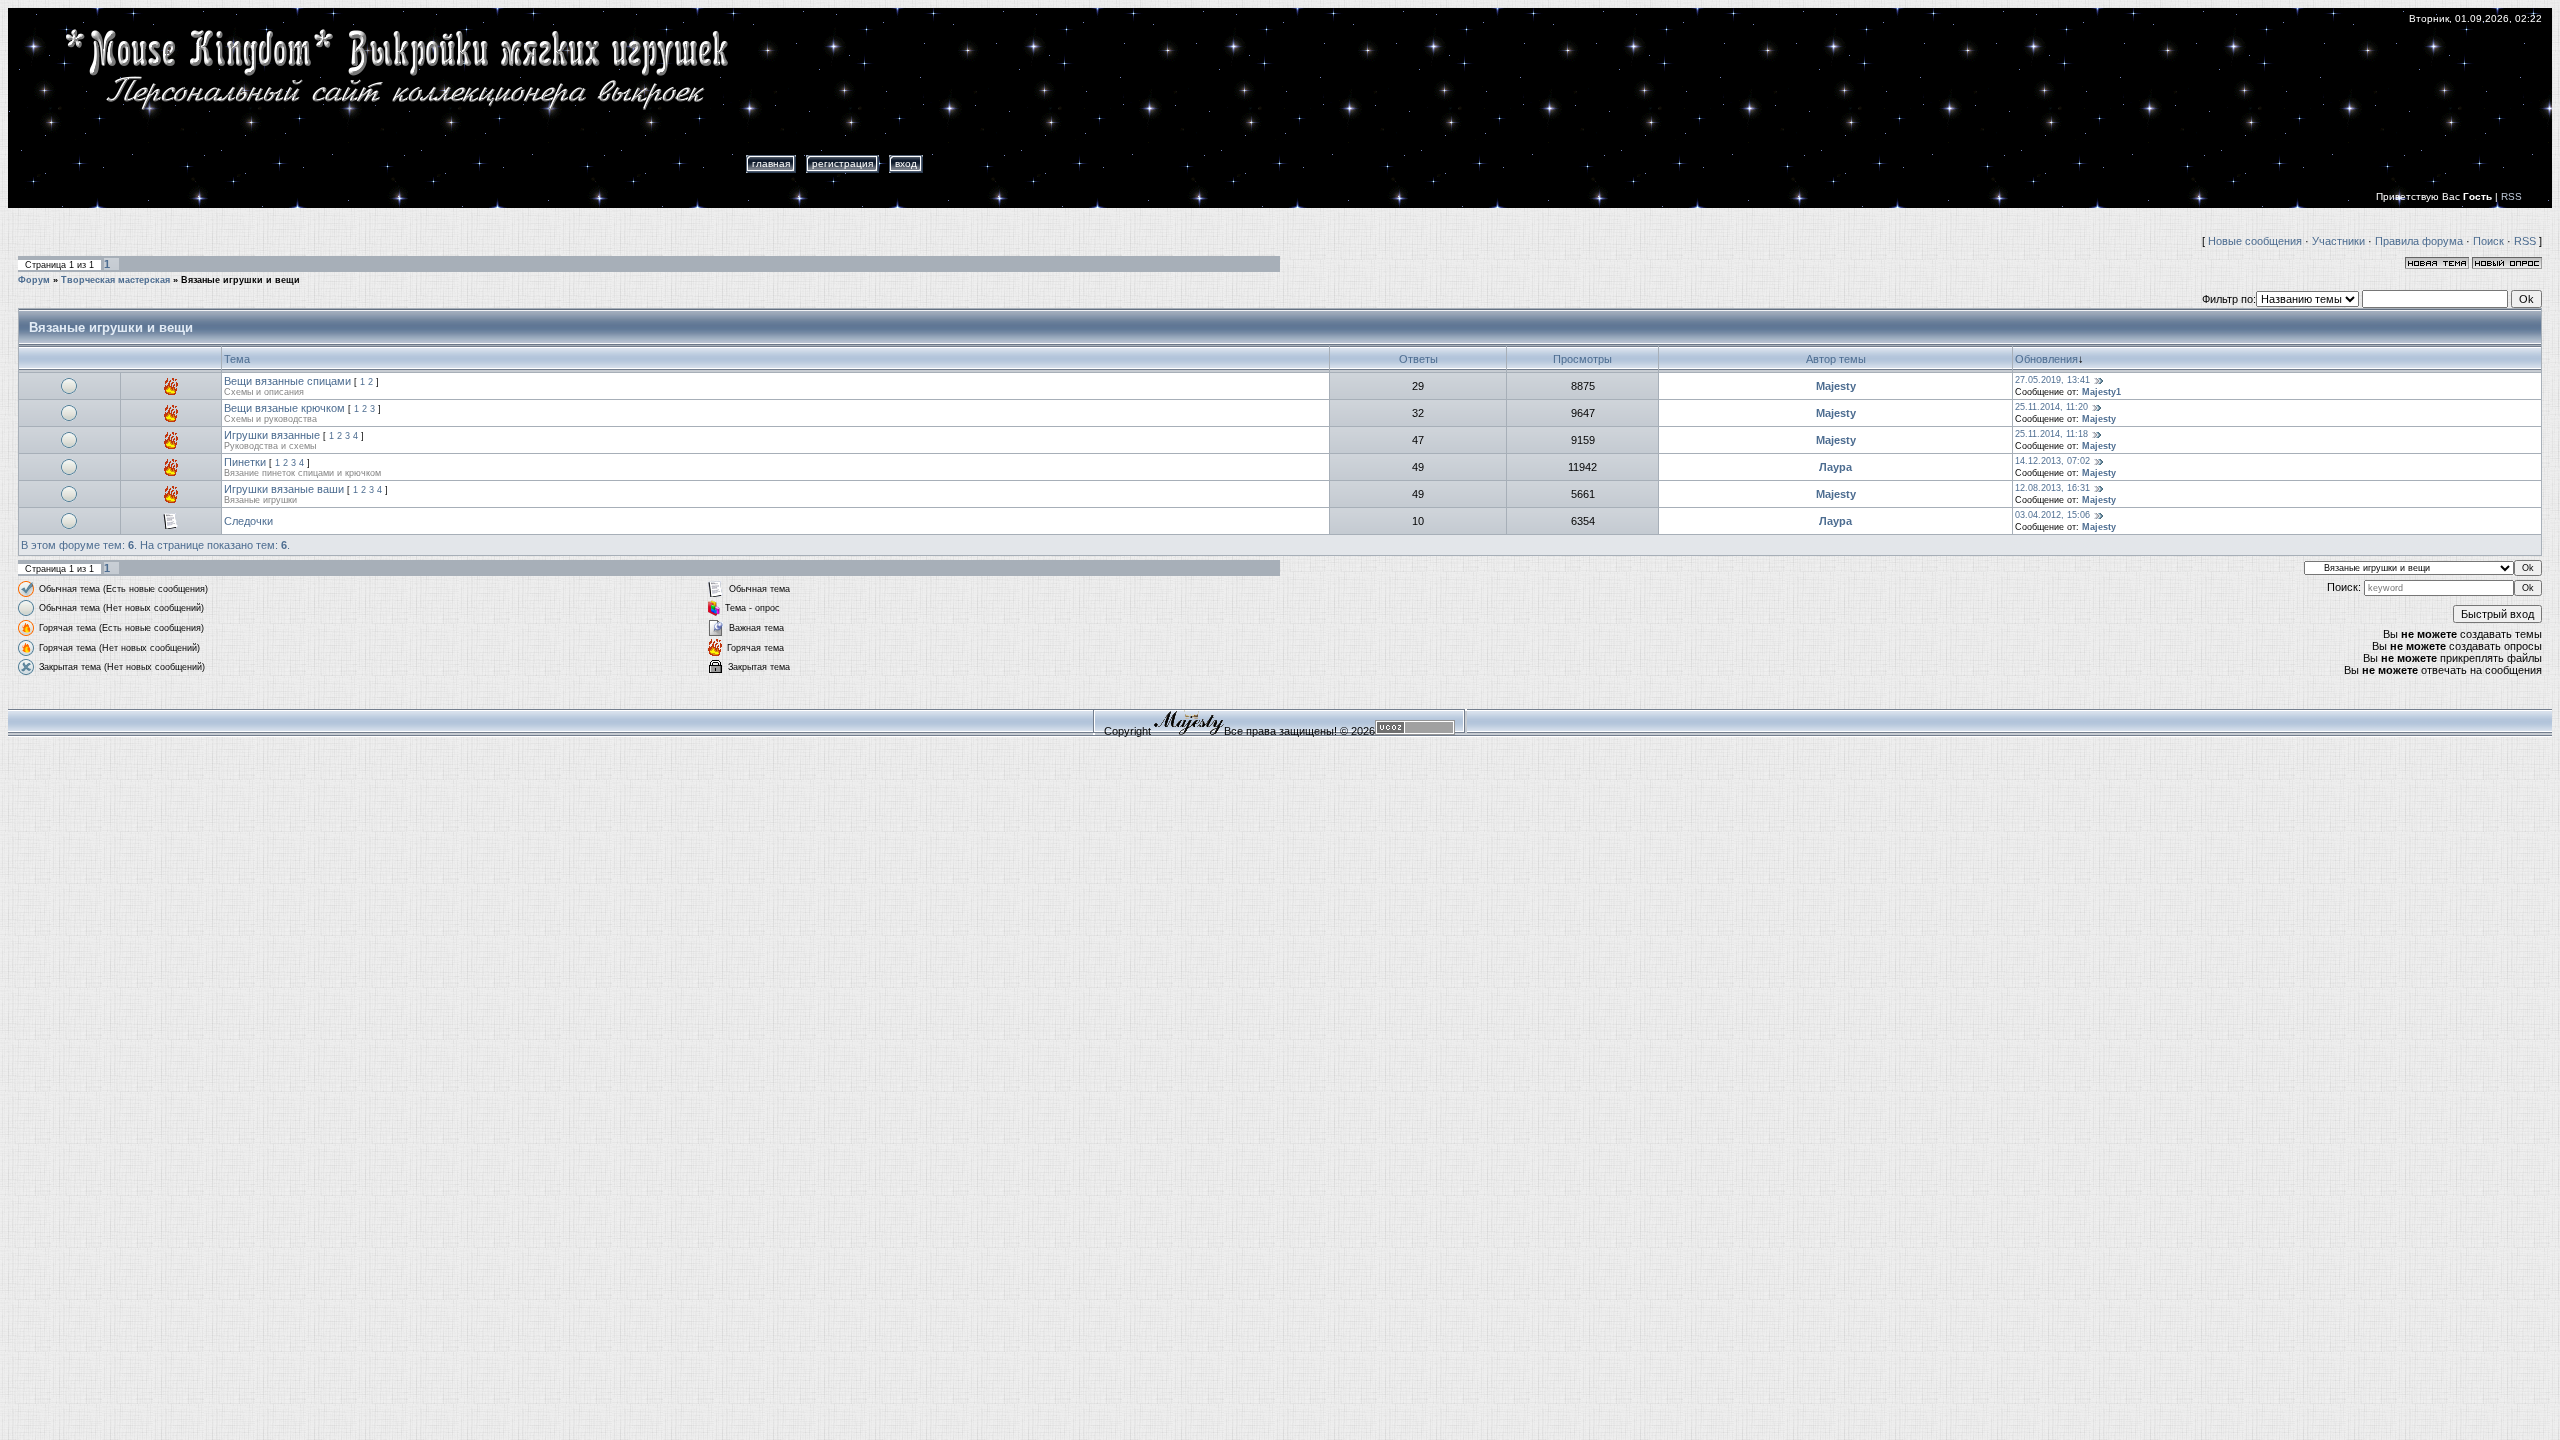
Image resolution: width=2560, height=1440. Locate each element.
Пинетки (245, 462)
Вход (906, 163)
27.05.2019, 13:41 (2052, 380)
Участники (2338, 241)
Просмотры (1582, 359)
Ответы (1418, 359)
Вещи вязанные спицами (287, 381)
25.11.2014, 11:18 (2051, 434)
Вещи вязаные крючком (284, 408)
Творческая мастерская (115, 280)
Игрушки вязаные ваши (284, 489)
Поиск (2488, 241)
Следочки (248, 521)
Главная (771, 163)
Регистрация (842, 163)
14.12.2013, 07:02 (2052, 461)
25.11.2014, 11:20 (2051, 407)
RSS (2511, 196)
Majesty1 (2101, 392)
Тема (237, 359)
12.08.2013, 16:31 (2052, 488)
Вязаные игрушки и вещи (240, 280)
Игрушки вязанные (272, 435)
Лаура (1835, 467)
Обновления (2046, 359)
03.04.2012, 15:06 (2052, 515)
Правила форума (2419, 241)
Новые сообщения (2255, 241)
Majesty (1836, 386)
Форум (34, 280)
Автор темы (1836, 359)
